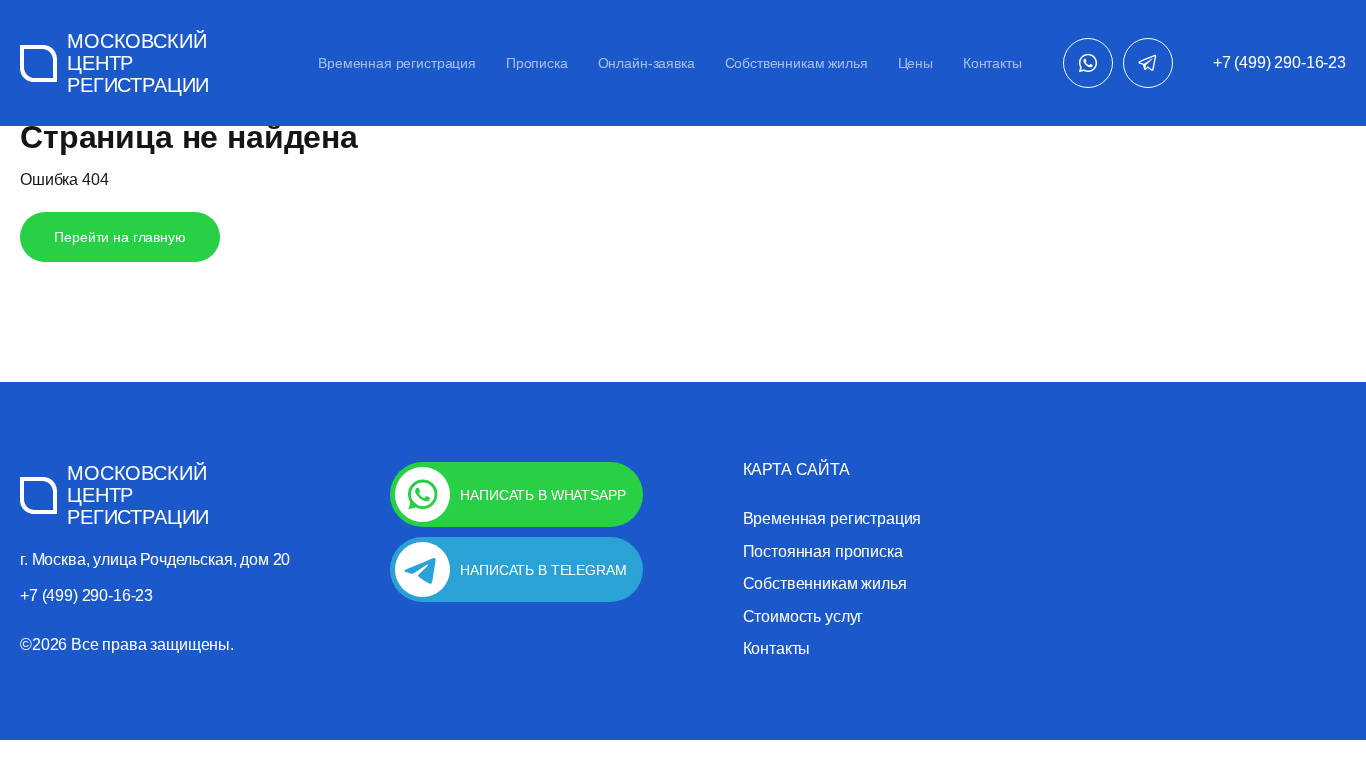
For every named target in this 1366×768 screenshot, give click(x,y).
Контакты (992, 63)
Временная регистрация (397, 63)
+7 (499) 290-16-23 (1279, 62)
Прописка (537, 63)
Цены (915, 63)
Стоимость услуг (803, 617)
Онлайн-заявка (646, 63)
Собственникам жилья (796, 63)
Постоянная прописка (823, 552)
